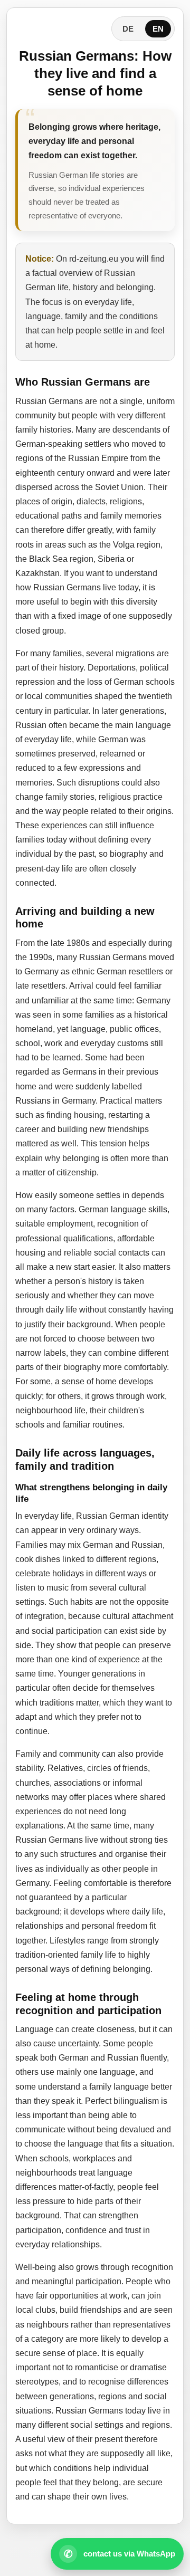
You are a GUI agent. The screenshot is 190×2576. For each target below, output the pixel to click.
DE (128, 29)
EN (158, 29)
